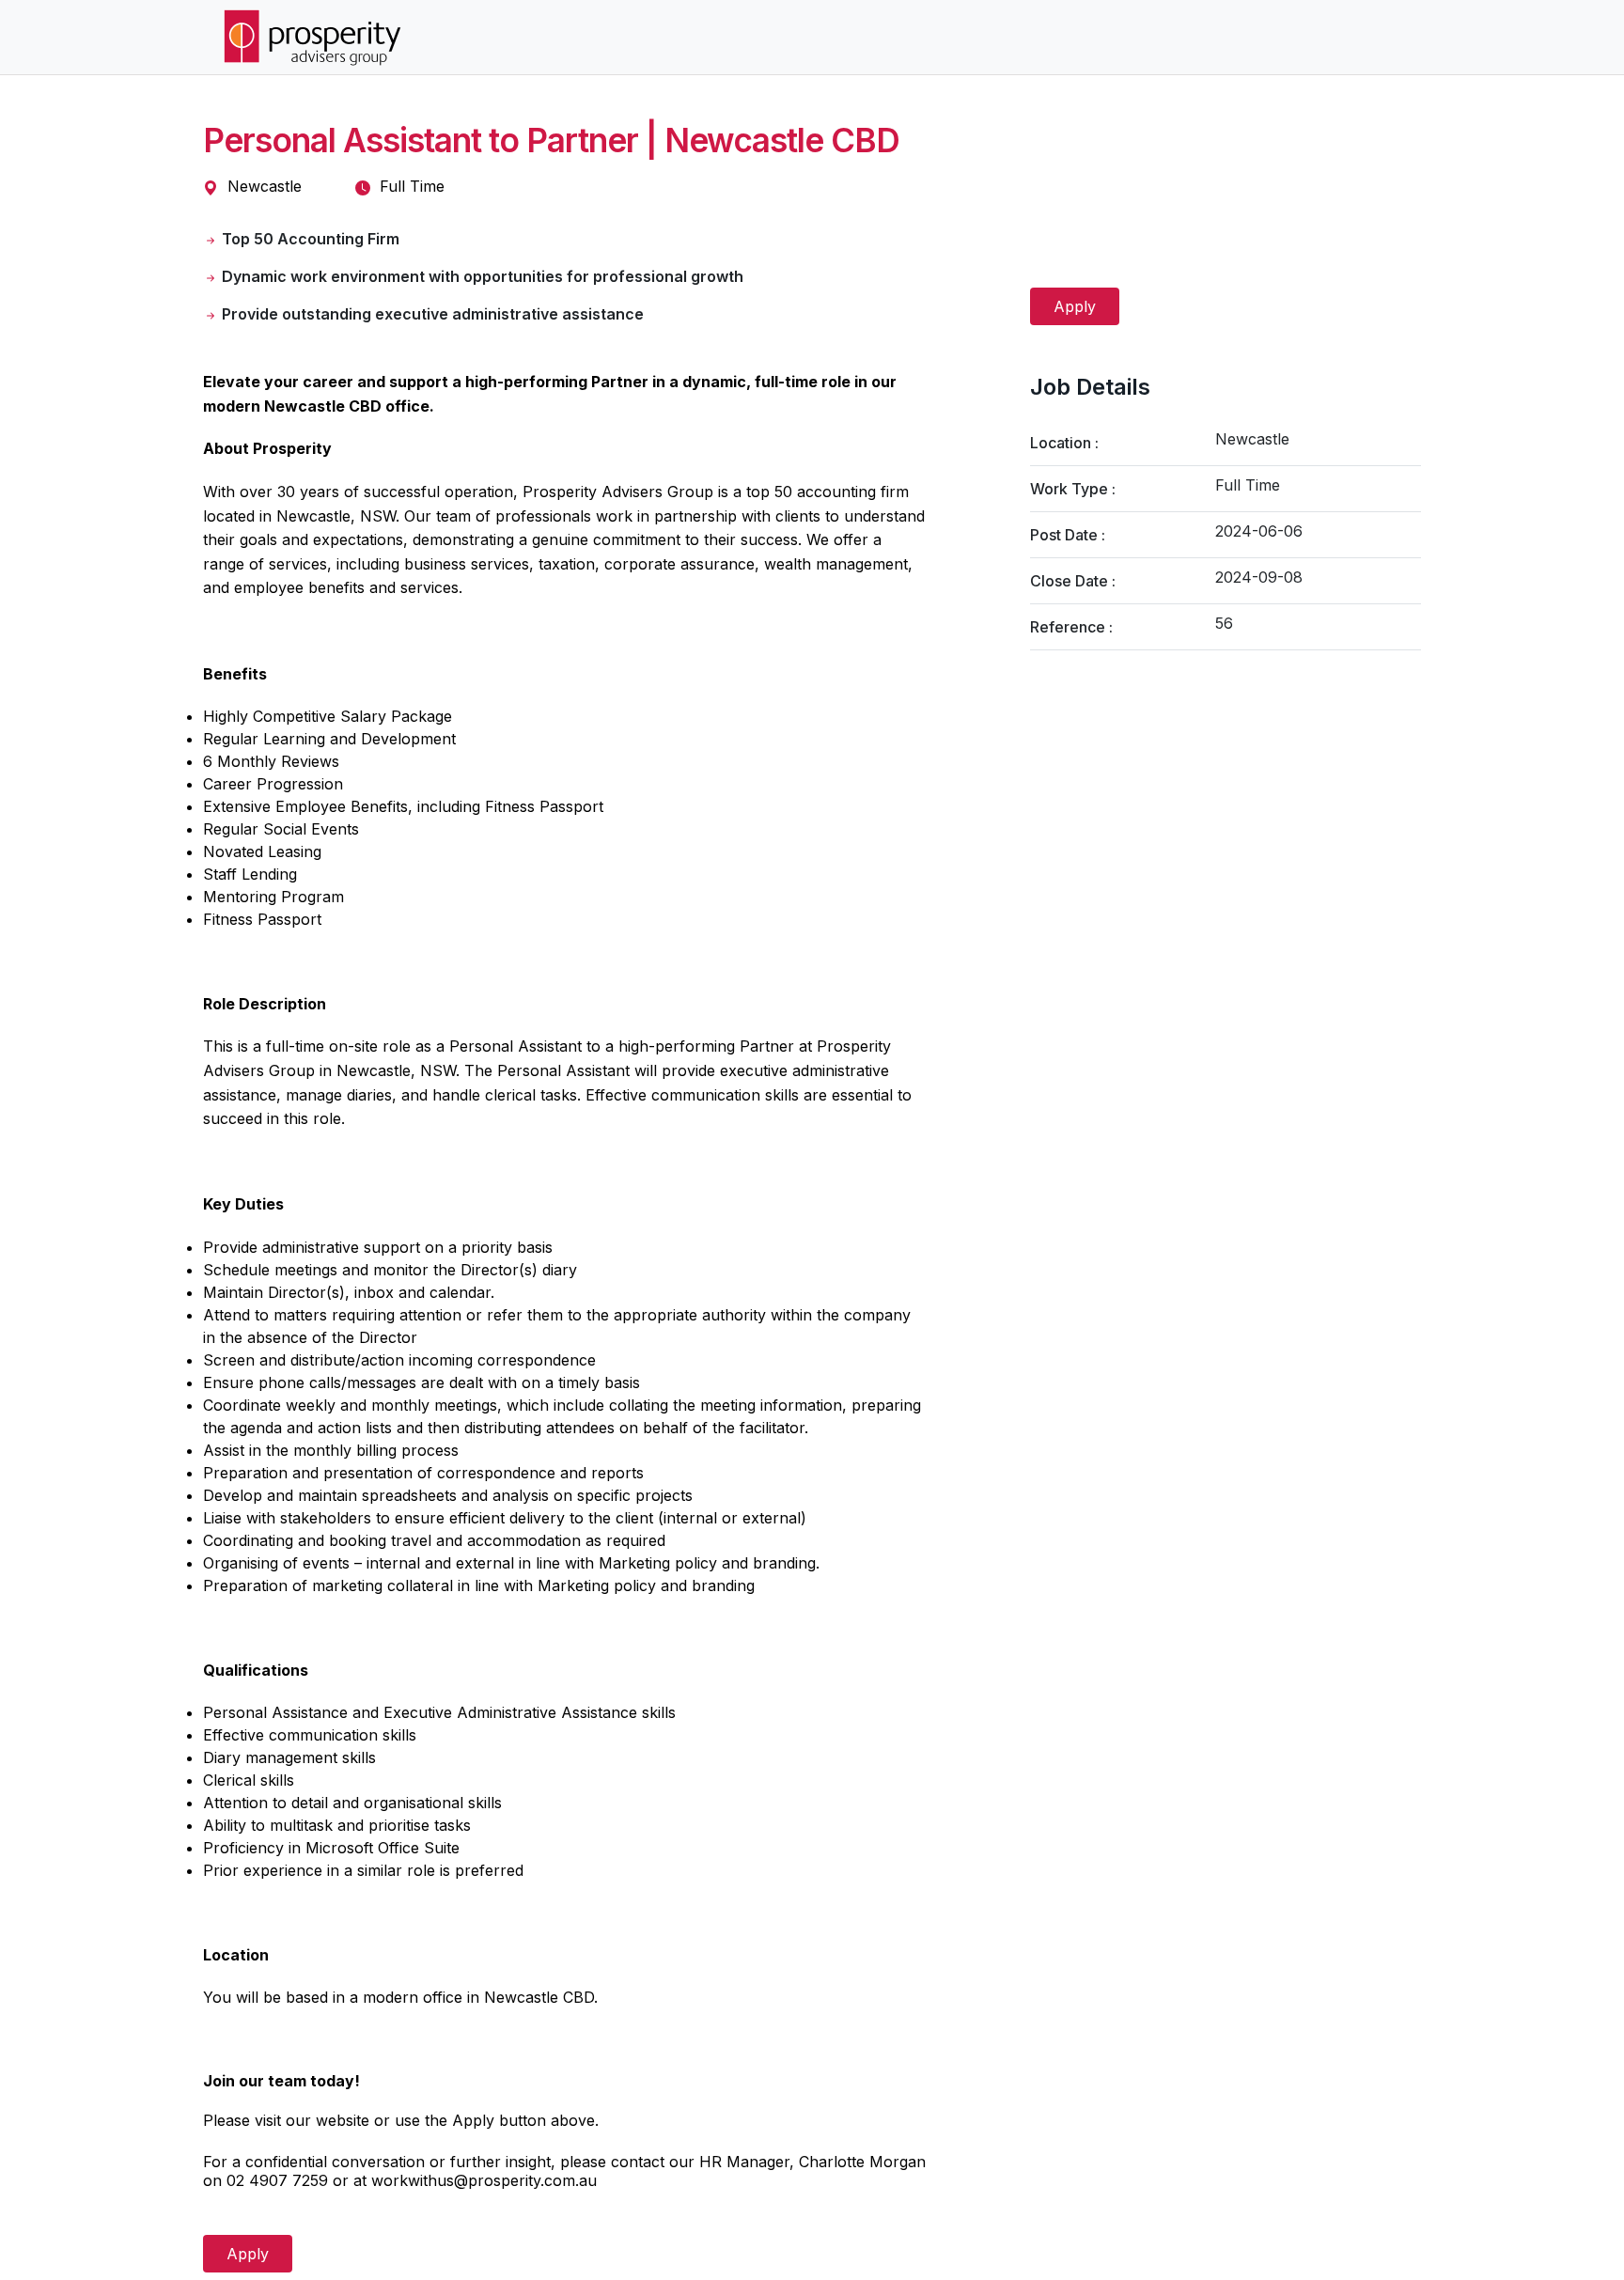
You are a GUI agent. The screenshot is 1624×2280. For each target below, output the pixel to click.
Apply (1075, 306)
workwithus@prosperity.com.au (484, 2180)
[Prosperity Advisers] (312, 37)
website (343, 2120)
